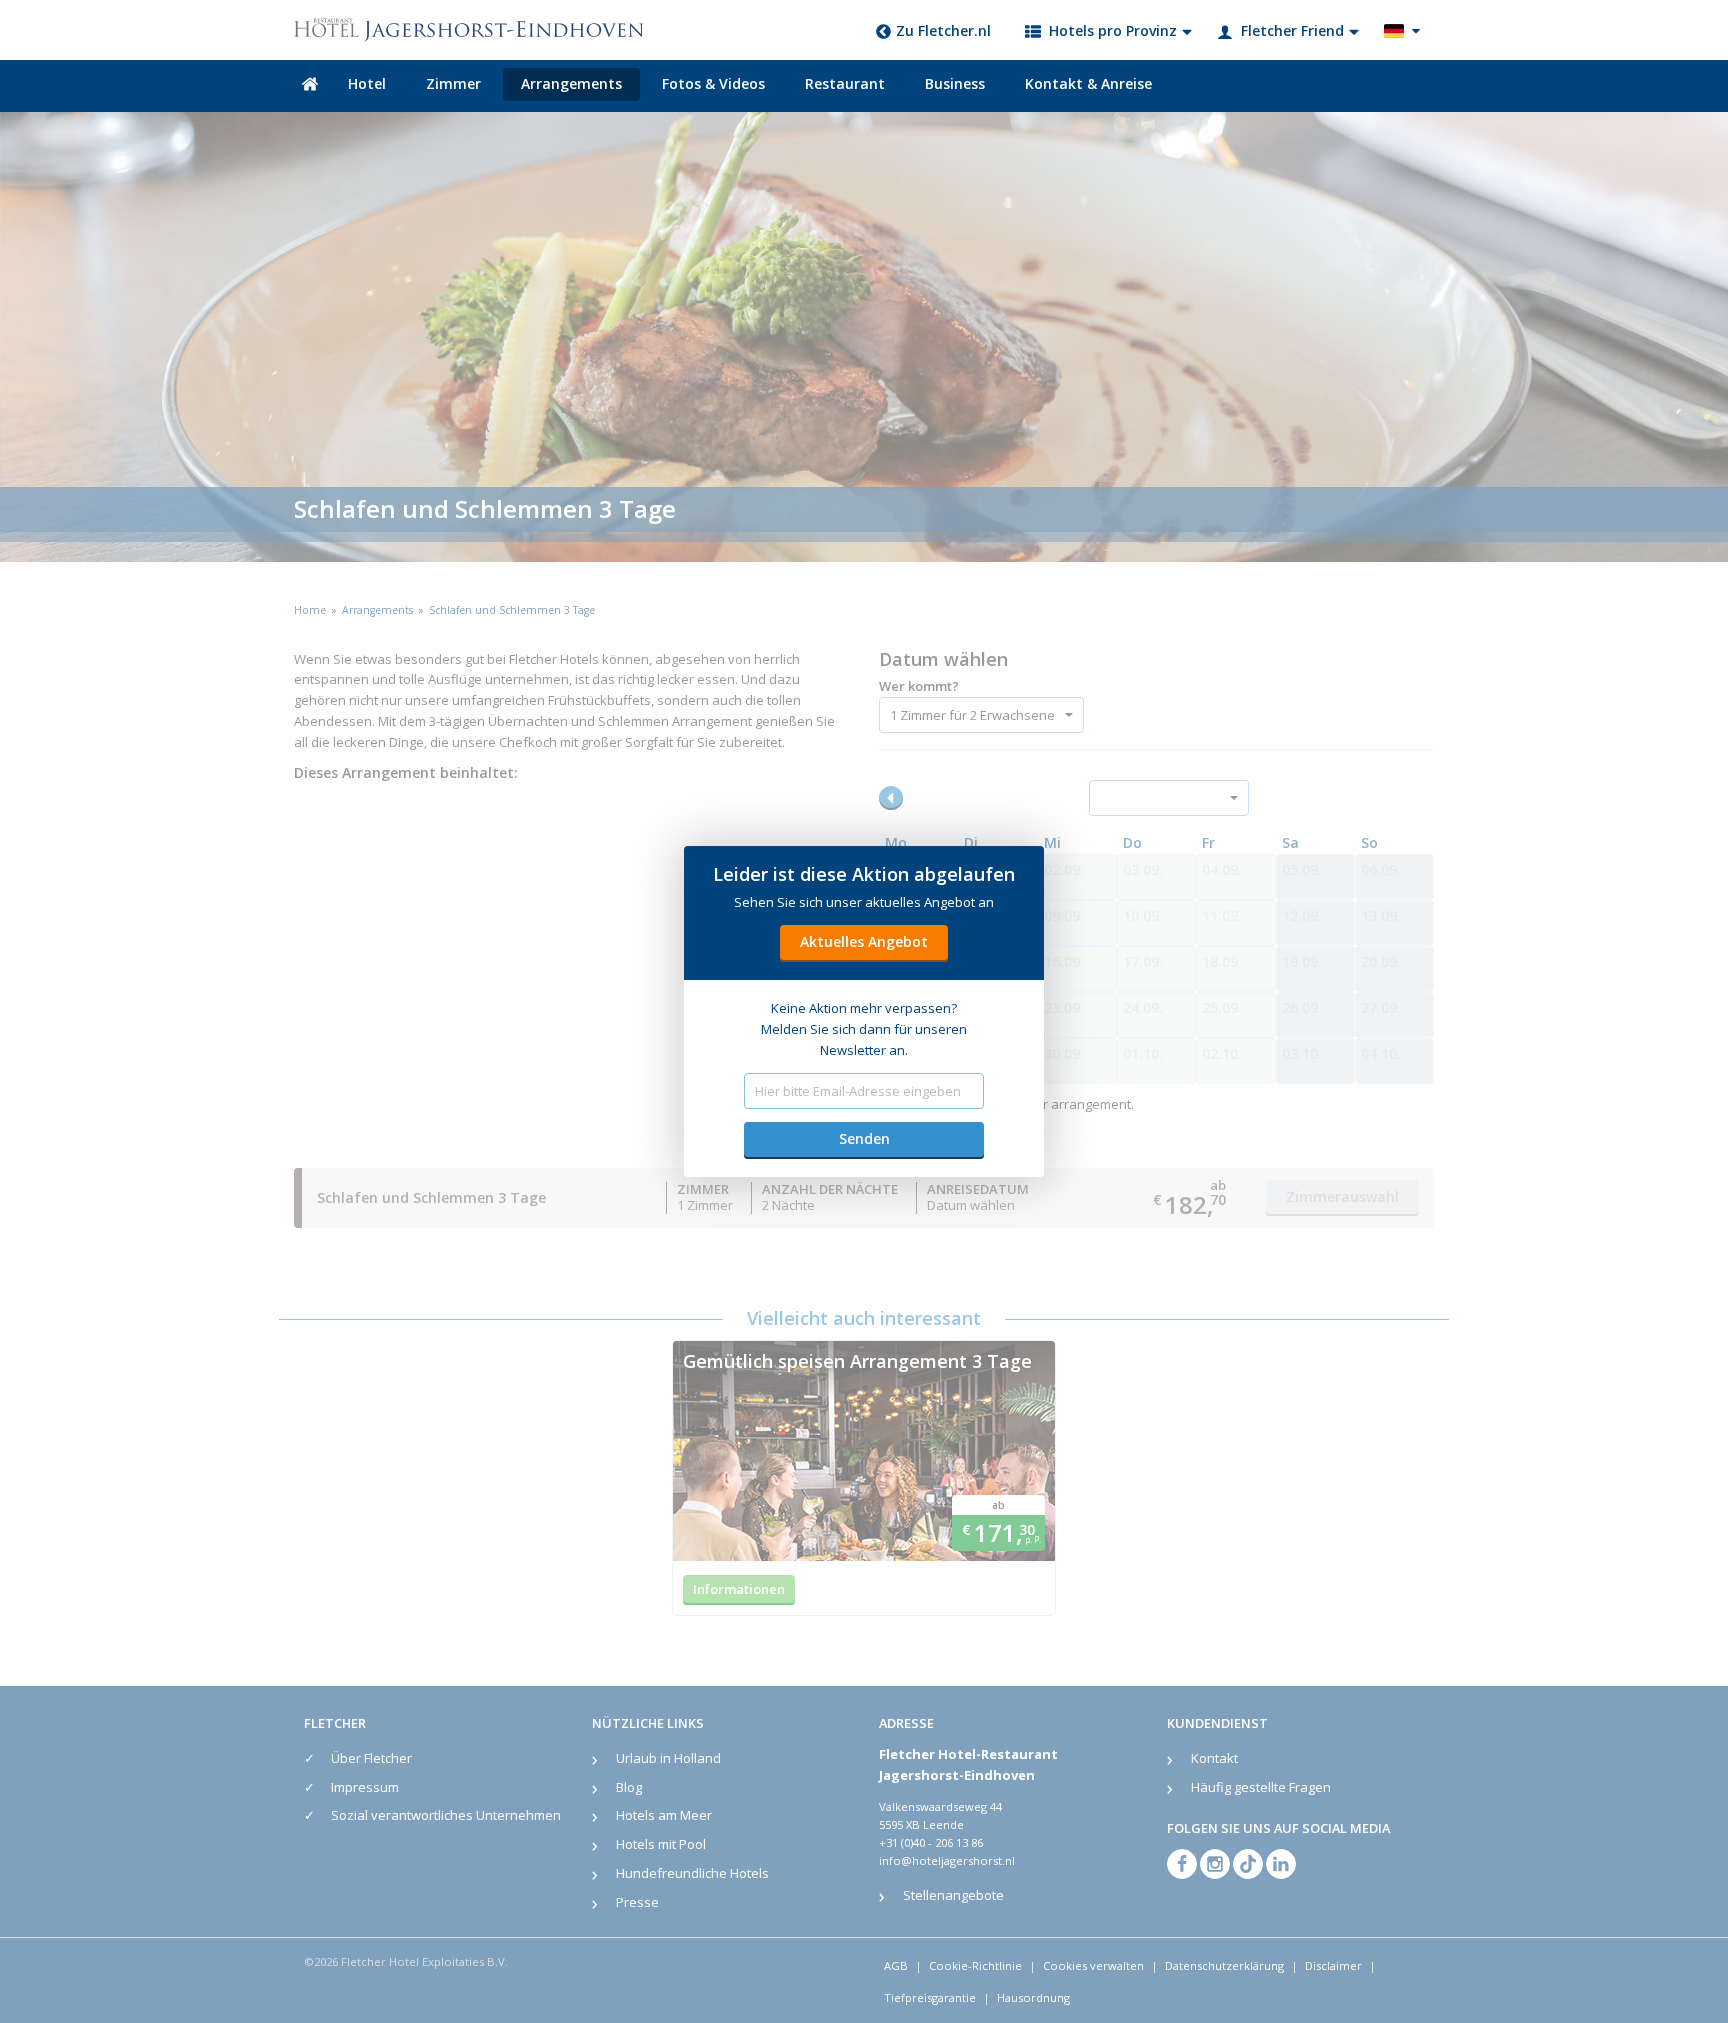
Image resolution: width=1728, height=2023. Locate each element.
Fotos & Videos (713, 83)
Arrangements (571, 83)
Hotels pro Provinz (1113, 30)
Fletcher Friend (1292, 30)
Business (955, 83)
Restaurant (845, 83)
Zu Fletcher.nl (943, 30)
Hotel (367, 83)
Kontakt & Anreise (1088, 83)
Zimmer (453, 83)
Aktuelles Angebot (864, 941)
